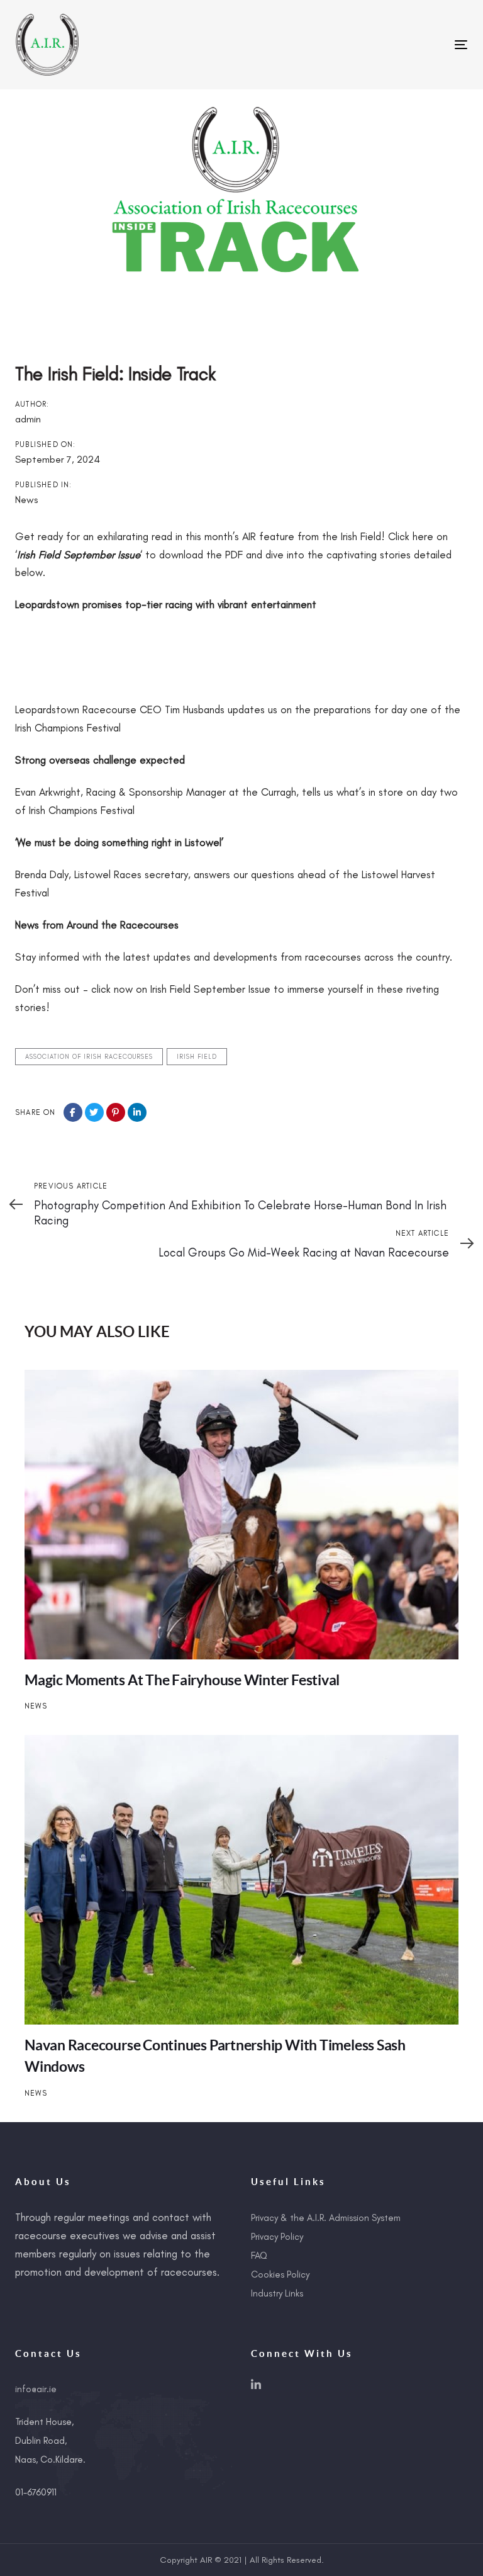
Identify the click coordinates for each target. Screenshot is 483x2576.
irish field (197, 1057)
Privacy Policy (277, 2237)
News (26, 500)
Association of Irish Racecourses (89, 1057)
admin (28, 419)
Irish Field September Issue (79, 555)
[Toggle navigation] (392, 44)
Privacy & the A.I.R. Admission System (326, 2218)
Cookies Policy (280, 2274)
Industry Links (277, 2293)
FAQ (259, 2256)
